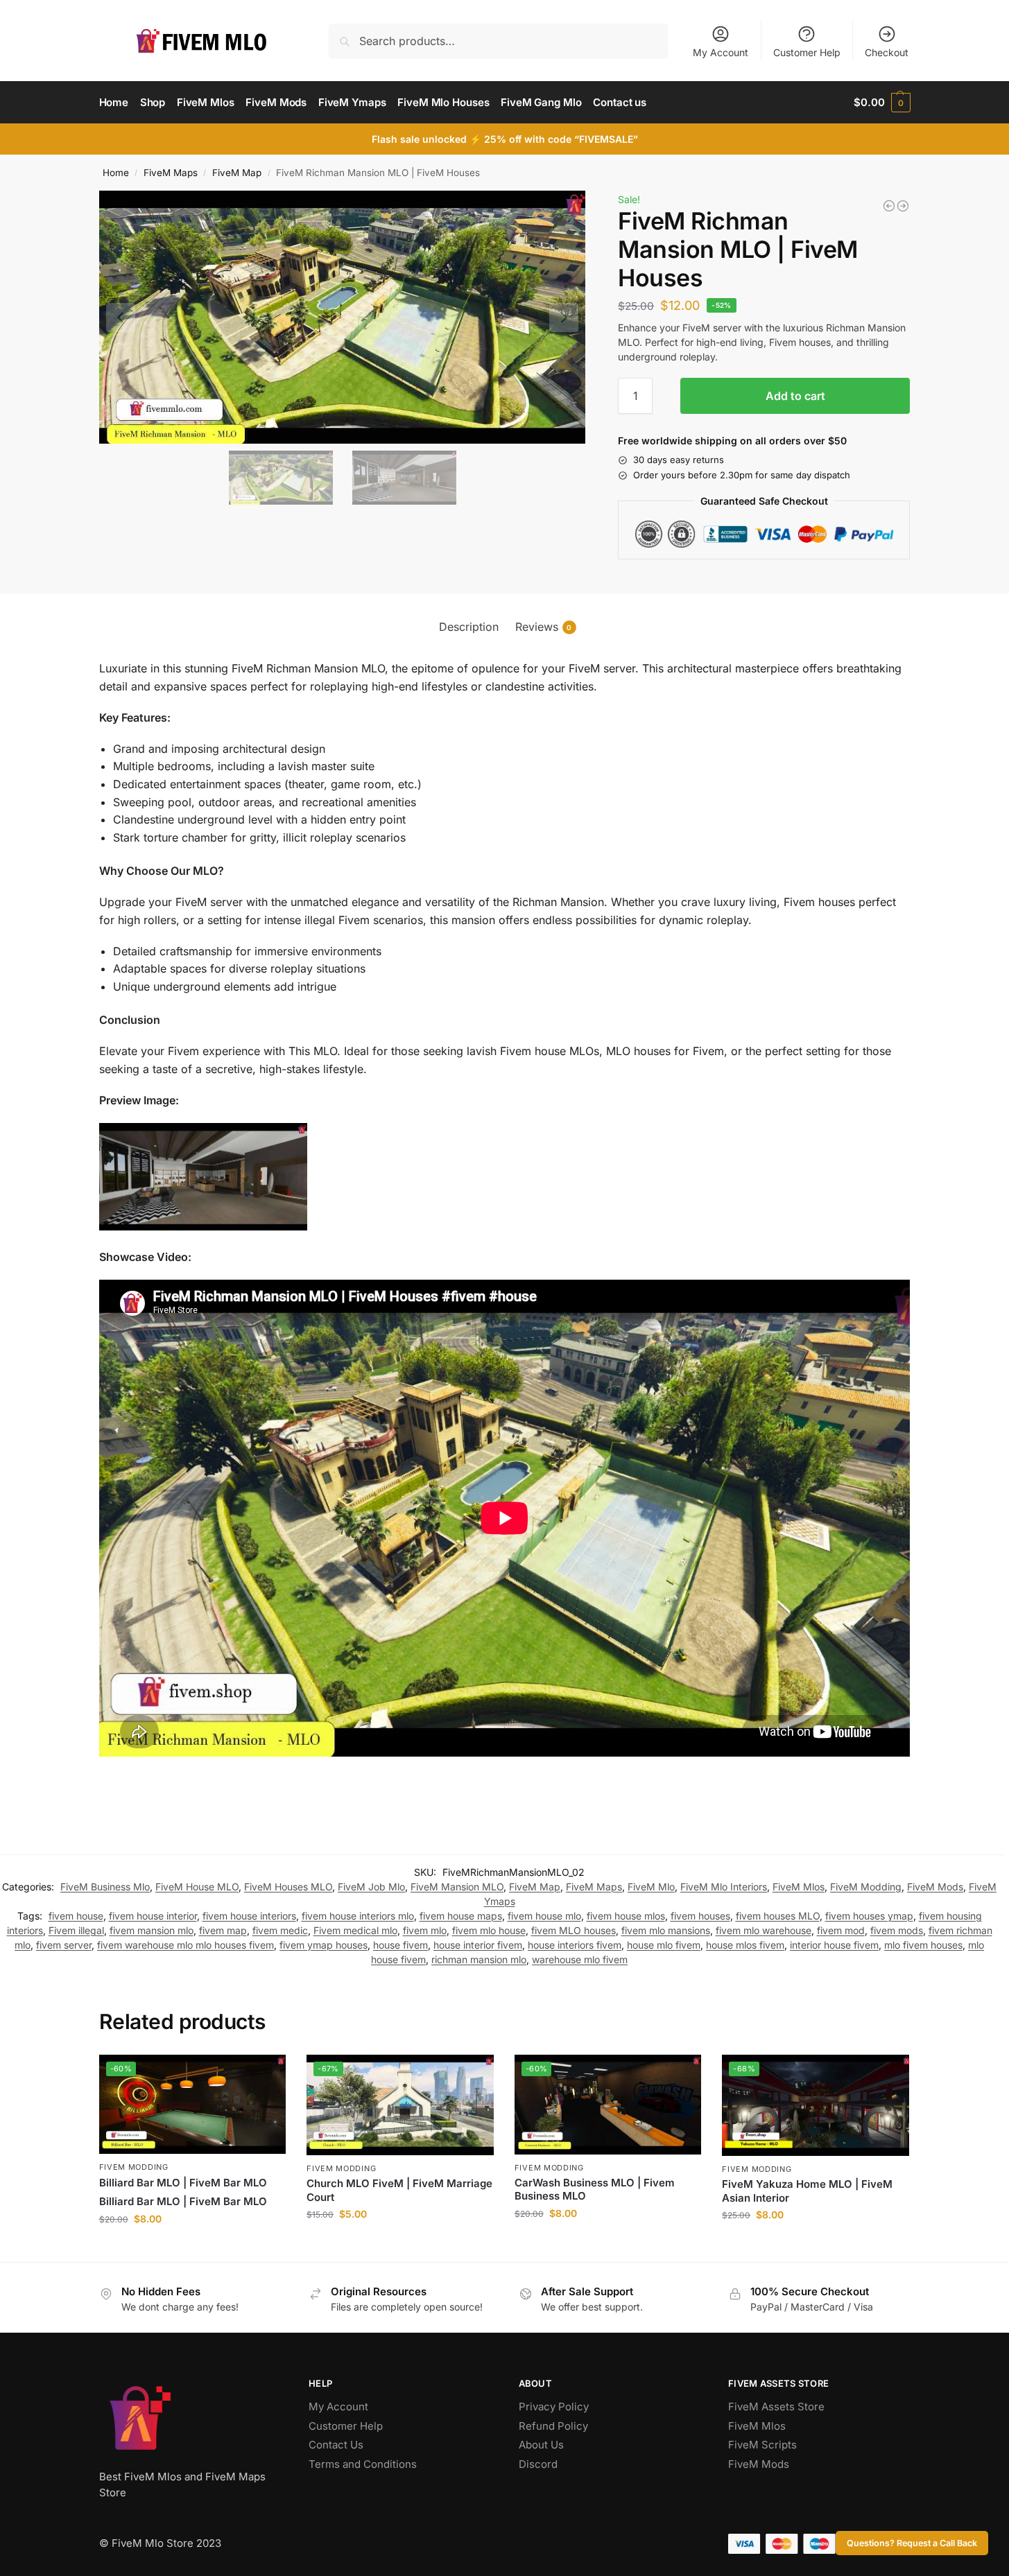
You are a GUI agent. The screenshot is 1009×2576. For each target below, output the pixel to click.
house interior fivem (478, 1945)
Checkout (887, 52)
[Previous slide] (121, 317)
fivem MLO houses (574, 1930)
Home (116, 173)
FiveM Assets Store (776, 2407)
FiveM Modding (866, 1887)
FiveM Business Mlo (105, 1887)
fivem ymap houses (324, 1945)
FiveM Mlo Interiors (724, 1887)
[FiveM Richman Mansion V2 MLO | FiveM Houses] (903, 206)
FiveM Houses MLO (288, 1887)
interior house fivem (834, 1945)
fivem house (76, 1916)
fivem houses (700, 1916)
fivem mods (897, 1930)
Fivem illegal (76, 1930)
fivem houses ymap (869, 1916)
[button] (882, 103)
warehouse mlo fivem (580, 1959)
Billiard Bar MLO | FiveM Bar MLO (183, 2183)
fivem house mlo (544, 1916)
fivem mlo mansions (666, 1930)
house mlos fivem (745, 1945)
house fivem (400, 1945)
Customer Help (807, 52)
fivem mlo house (489, 1930)
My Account (721, 52)
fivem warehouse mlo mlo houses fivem (186, 1945)
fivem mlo (425, 1930)
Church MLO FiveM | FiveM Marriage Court (399, 2190)
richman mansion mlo (479, 1959)
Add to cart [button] (192, 2248)
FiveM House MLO (197, 1887)
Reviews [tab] (544, 627)
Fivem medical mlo (355, 1930)
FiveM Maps (171, 173)
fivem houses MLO (778, 1916)
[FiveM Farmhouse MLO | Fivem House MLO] (889, 206)
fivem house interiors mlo (358, 1916)
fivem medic (280, 1930)
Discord (538, 2464)
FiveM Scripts (762, 2445)
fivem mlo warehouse (764, 1930)
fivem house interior (153, 1916)
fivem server (64, 1945)
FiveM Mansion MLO (457, 1887)
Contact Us (336, 2445)
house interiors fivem (575, 1945)
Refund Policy (553, 2426)
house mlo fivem (664, 1945)
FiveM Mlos (799, 1887)
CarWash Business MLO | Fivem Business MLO (595, 2190)
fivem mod (841, 1930)
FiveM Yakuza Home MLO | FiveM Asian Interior (807, 2191)
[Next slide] (564, 317)
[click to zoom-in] (343, 317)
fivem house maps (461, 1916)
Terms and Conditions (363, 2464)
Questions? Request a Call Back (912, 2543)
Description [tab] (469, 627)
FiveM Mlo (651, 1887)
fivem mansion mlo (152, 1930)
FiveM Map (237, 173)
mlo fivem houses (923, 1945)
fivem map (223, 1930)
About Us (541, 2445)
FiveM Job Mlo (371, 1887)
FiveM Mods (935, 1887)
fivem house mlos (626, 1916)
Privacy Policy (554, 2407)
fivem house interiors (249, 1916)
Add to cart (795, 396)
